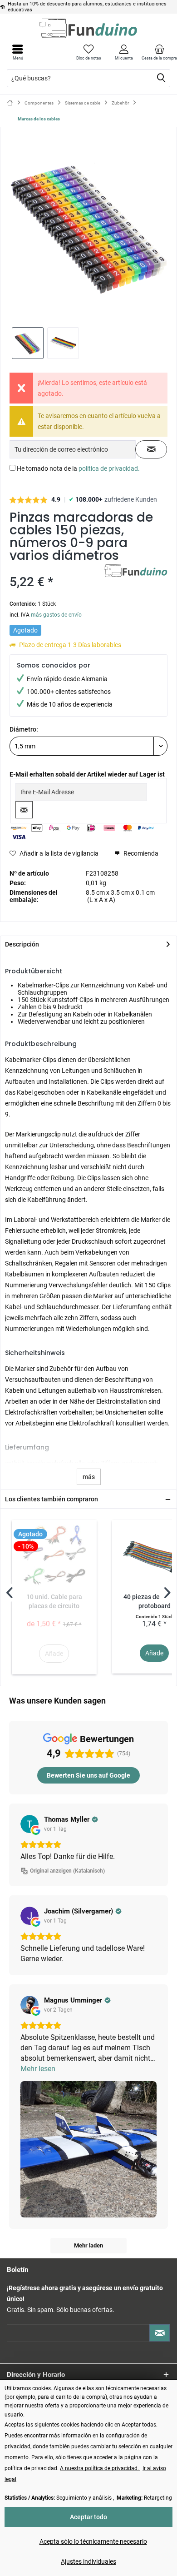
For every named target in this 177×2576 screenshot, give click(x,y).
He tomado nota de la (78, 468)
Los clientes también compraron (52, 1499)
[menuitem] (159, 52)
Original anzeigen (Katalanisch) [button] (67, 1871)
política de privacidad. (109, 468)
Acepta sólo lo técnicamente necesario (93, 2541)
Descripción (22, 944)
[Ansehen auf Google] (29, 1824)
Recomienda (140, 853)
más (89, 1477)
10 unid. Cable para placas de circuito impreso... (54, 1602)
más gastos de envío (56, 615)
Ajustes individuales (88, 2561)
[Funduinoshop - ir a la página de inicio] (88, 28)
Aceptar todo (88, 2517)
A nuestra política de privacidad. (100, 2468)
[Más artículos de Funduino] (136, 572)
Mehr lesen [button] (38, 2069)
